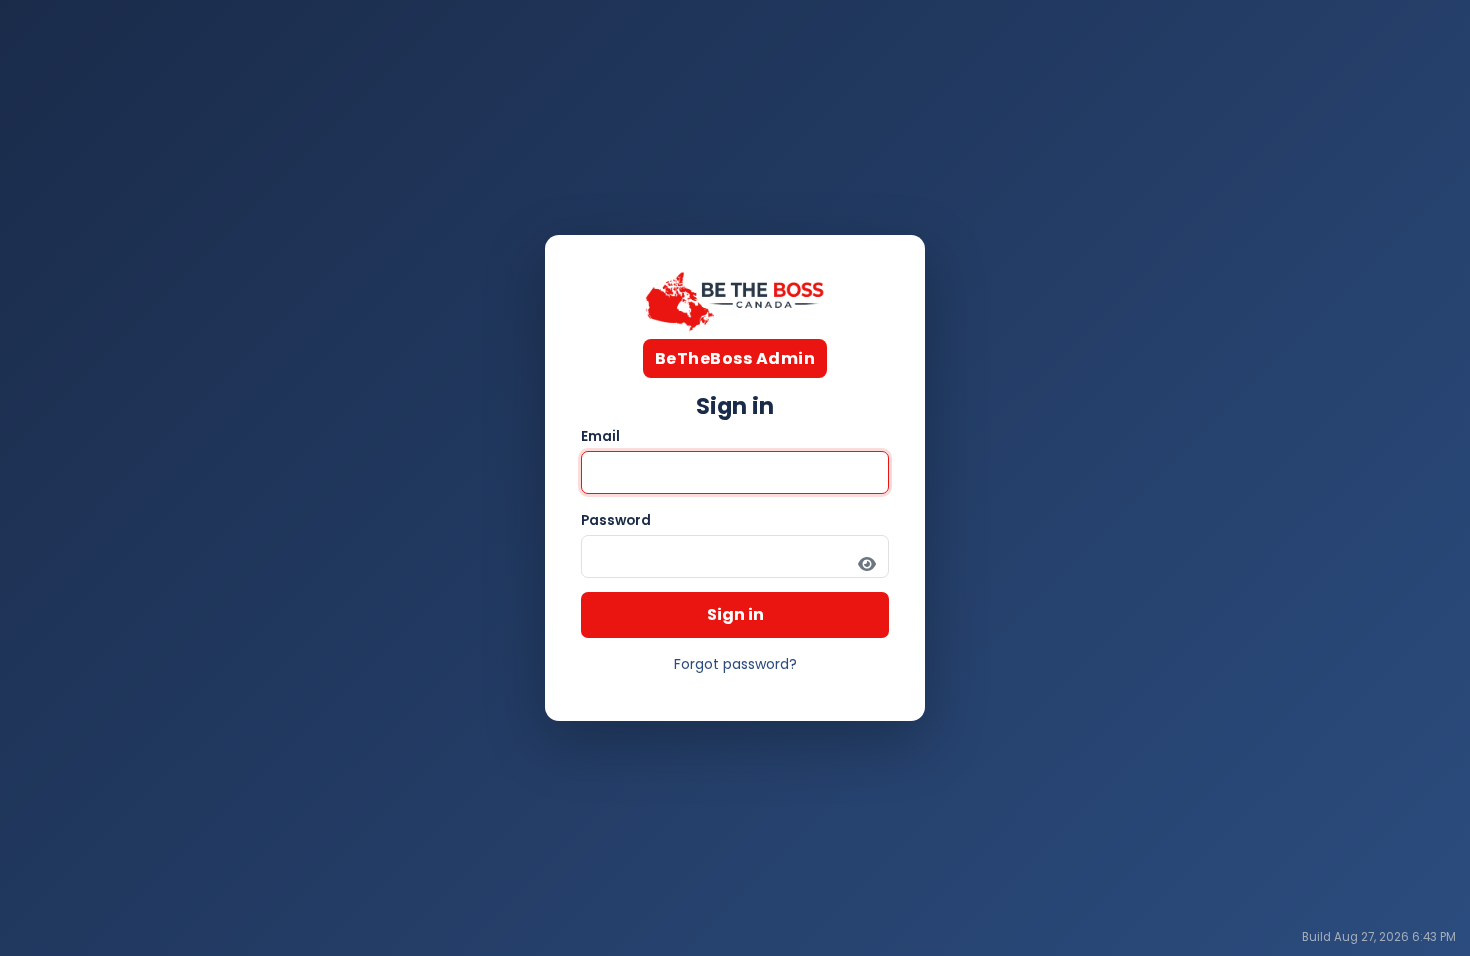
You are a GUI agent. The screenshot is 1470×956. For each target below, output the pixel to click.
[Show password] (867, 563)
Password (616, 520)
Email (600, 436)
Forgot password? (735, 664)
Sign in (735, 614)
